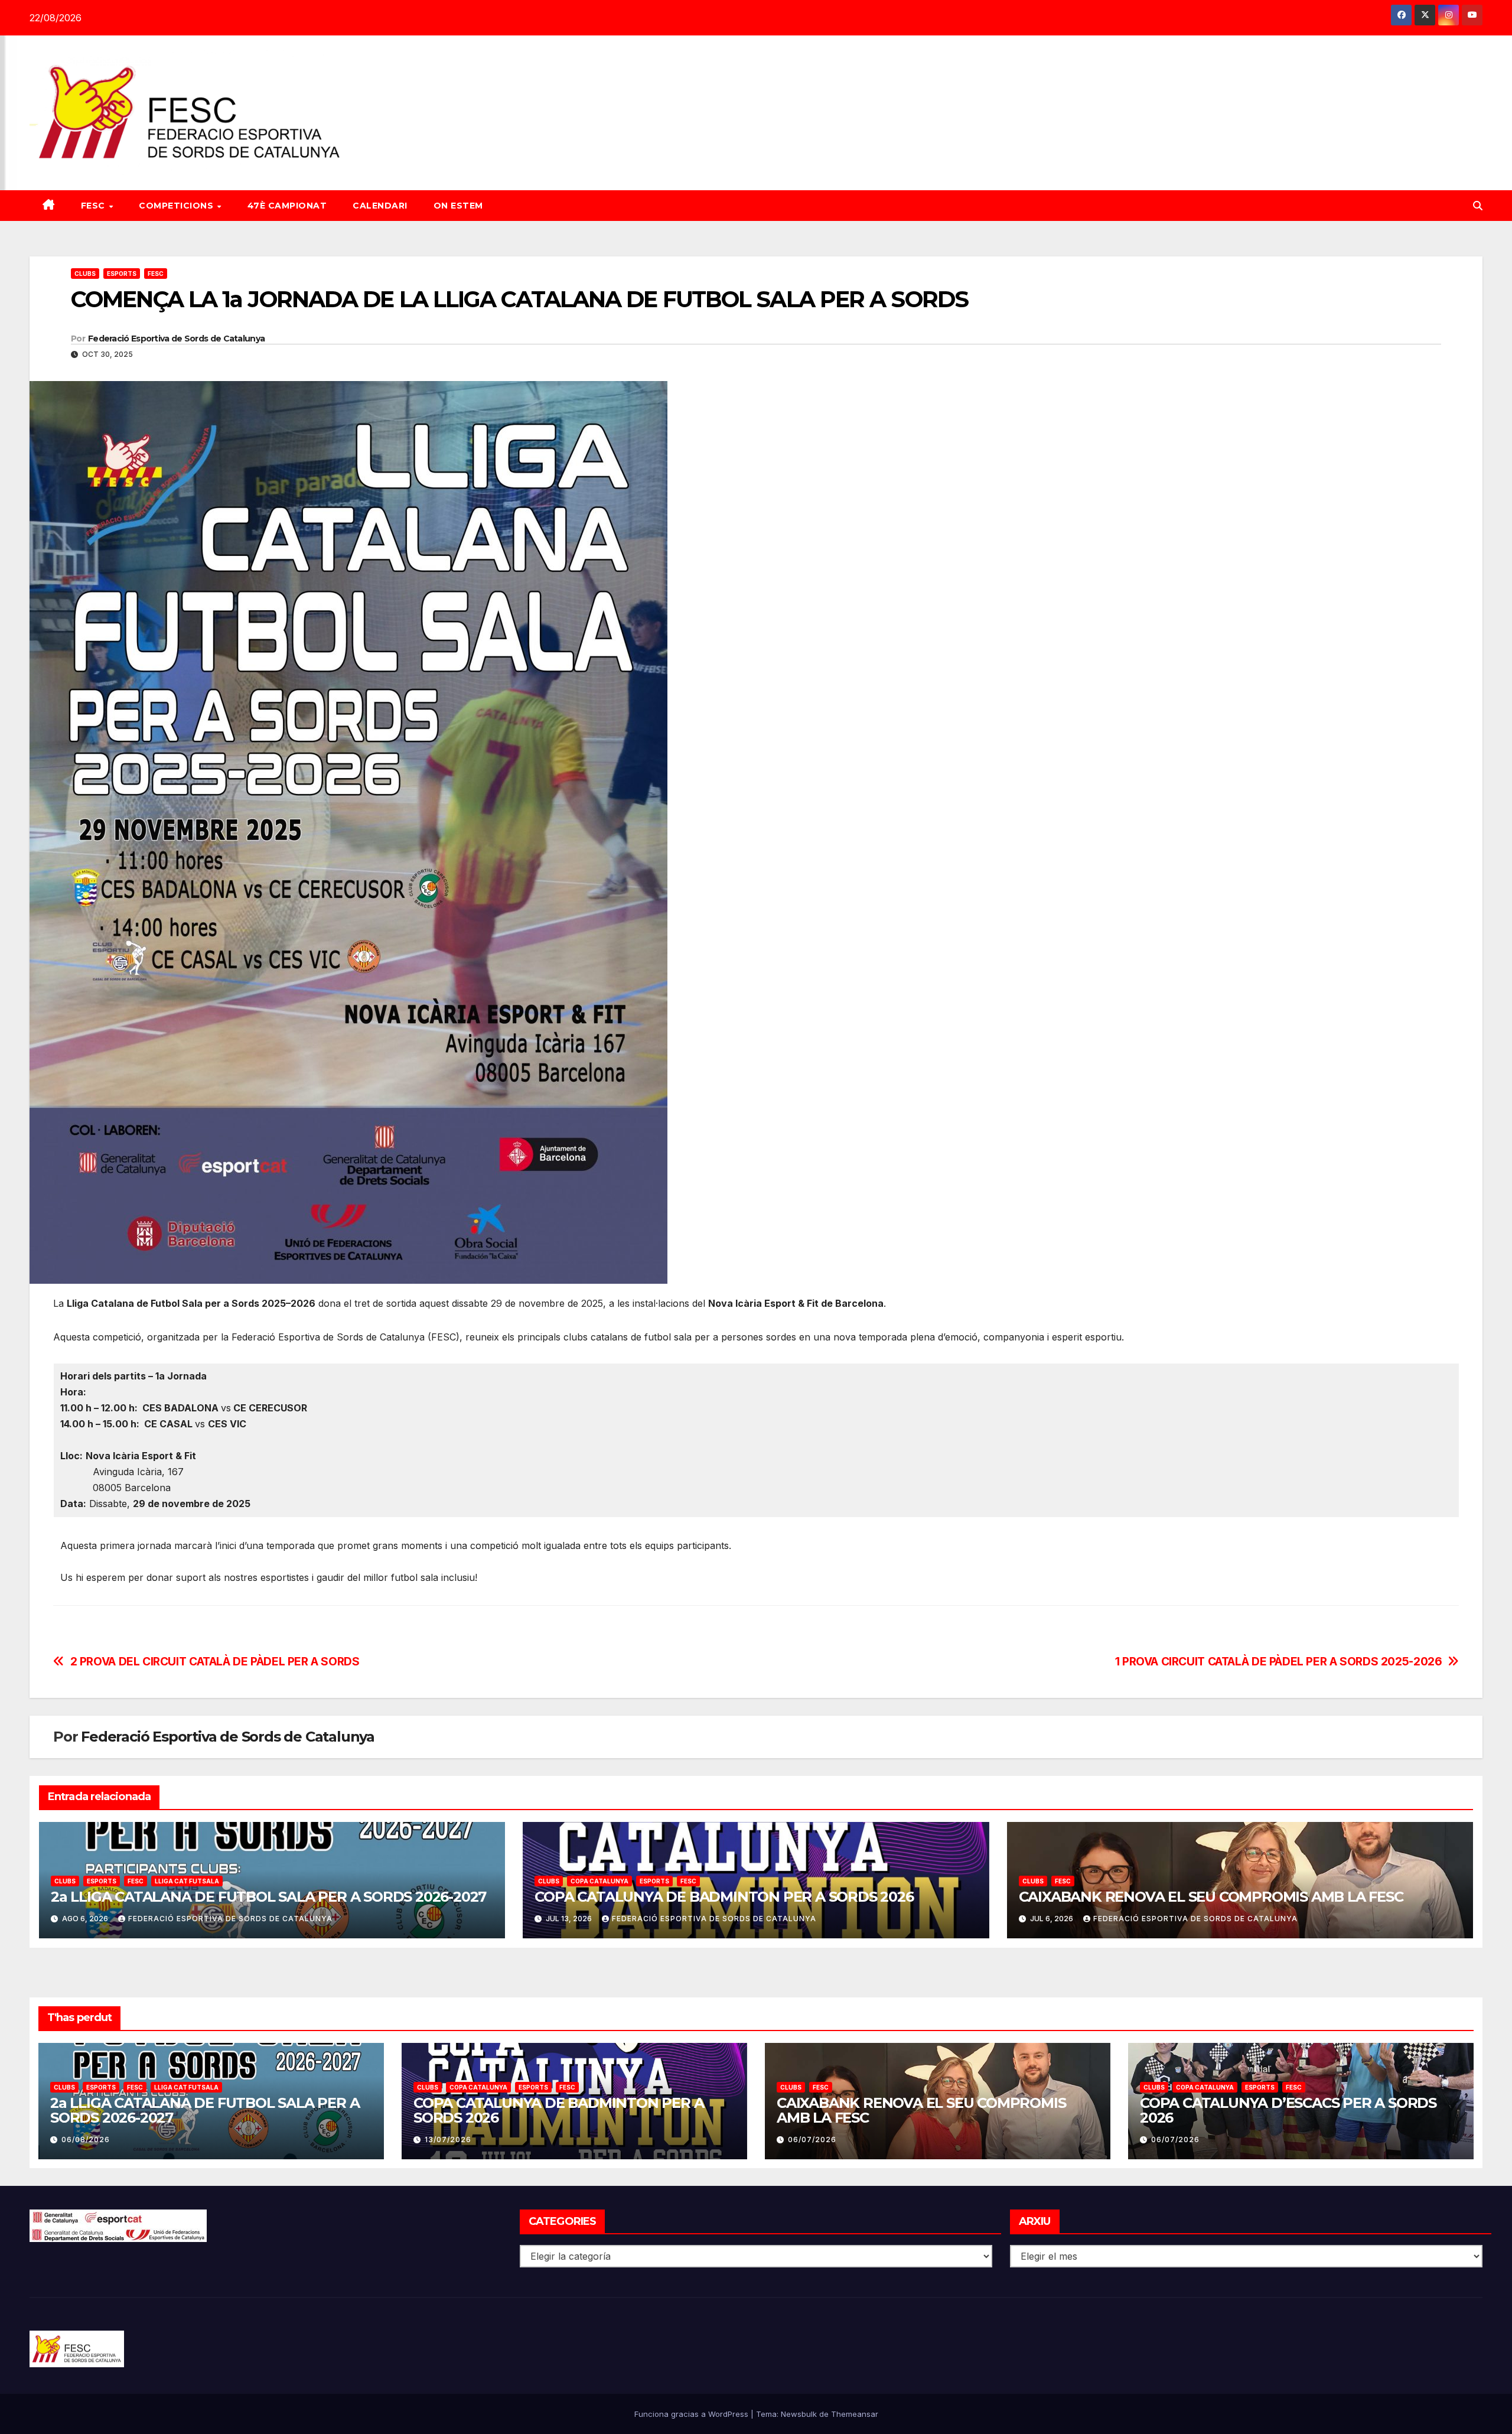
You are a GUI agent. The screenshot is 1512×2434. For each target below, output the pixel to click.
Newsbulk (799, 2414)
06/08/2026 (86, 2139)
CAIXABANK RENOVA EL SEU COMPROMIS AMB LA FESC (1211, 1897)
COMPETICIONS (177, 206)
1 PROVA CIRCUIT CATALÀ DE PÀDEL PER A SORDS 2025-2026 (1279, 1662)
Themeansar (855, 2414)
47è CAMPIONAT (287, 206)
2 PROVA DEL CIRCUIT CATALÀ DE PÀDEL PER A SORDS (215, 1662)
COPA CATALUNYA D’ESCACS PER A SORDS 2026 (1288, 2110)
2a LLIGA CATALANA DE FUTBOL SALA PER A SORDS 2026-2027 (268, 1897)
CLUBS (85, 274)
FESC (94, 206)
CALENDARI (380, 206)
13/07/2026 (448, 2139)
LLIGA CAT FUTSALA (187, 1881)
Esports (122, 274)
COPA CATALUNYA (599, 1881)
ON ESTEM (458, 206)
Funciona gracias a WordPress (693, 2414)
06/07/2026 (812, 2139)
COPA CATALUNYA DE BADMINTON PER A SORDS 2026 (724, 1897)
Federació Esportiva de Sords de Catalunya (176, 339)
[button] (1478, 206)
